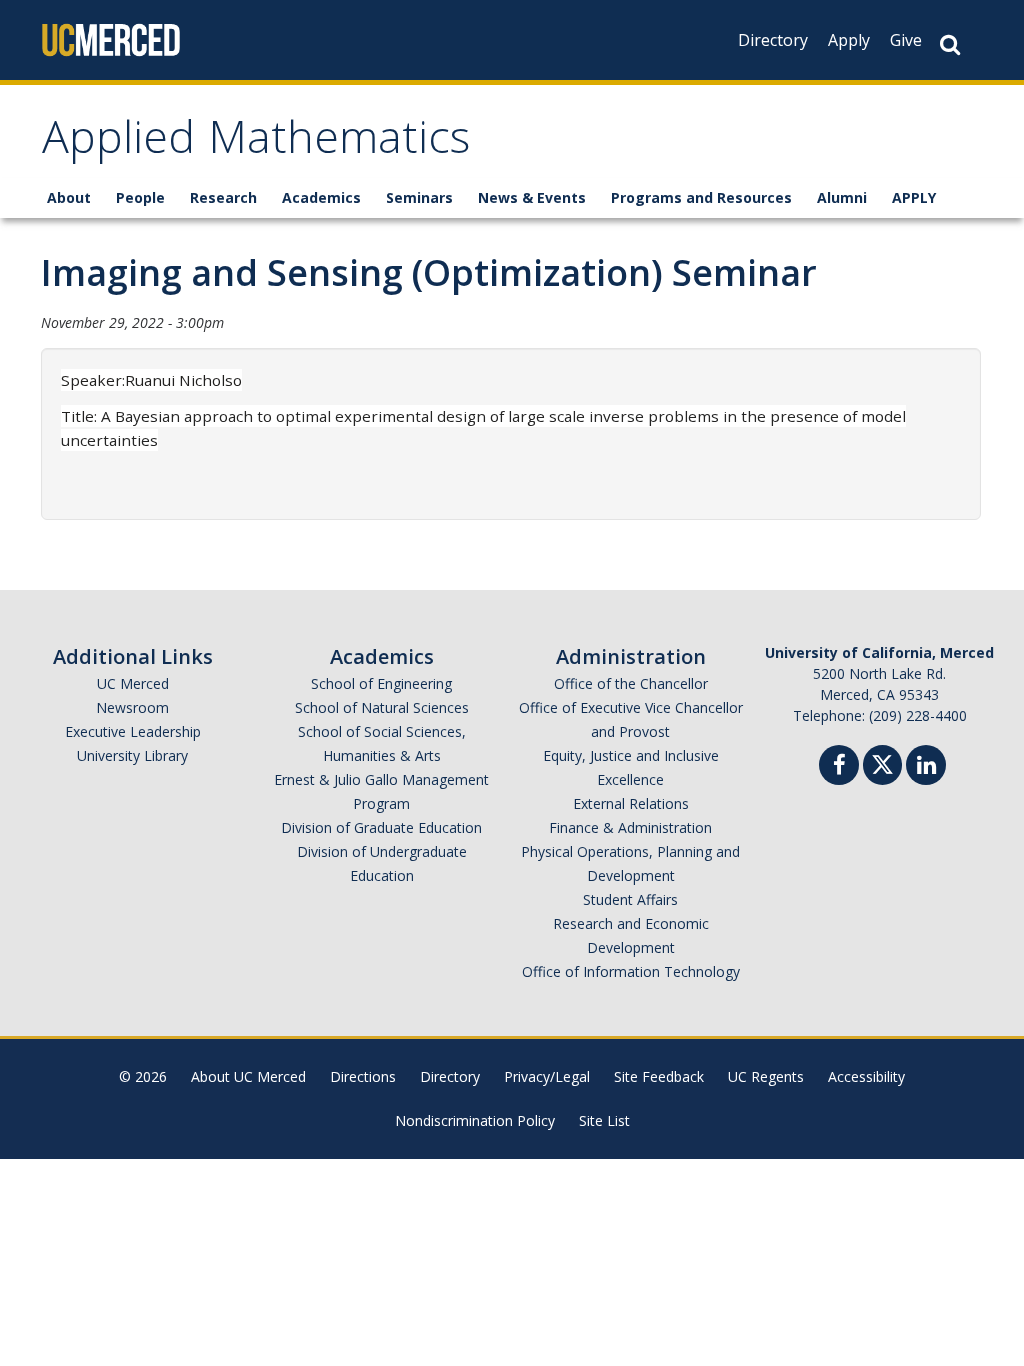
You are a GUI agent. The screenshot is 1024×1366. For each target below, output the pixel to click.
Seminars (419, 197)
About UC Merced (248, 1076)
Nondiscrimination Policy (475, 1120)
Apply (849, 40)
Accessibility (866, 1076)
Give (906, 40)
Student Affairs (630, 899)
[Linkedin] (926, 767)
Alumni (842, 197)
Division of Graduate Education (381, 827)
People (140, 197)
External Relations (631, 803)
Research (223, 197)
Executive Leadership (133, 731)
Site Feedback (659, 1076)
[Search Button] (950, 44)
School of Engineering (381, 683)
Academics (321, 197)
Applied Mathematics (256, 143)
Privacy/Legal (547, 1076)
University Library (132, 755)
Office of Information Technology (631, 971)
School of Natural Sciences (382, 707)
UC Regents (766, 1076)
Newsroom (132, 707)
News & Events (532, 197)
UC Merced (133, 683)
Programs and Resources (701, 197)
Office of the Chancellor (631, 683)
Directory (773, 40)
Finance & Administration (630, 827)
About (69, 197)
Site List (604, 1120)
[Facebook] (839, 767)
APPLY (914, 197)
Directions (363, 1076)
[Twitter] (882, 762)
